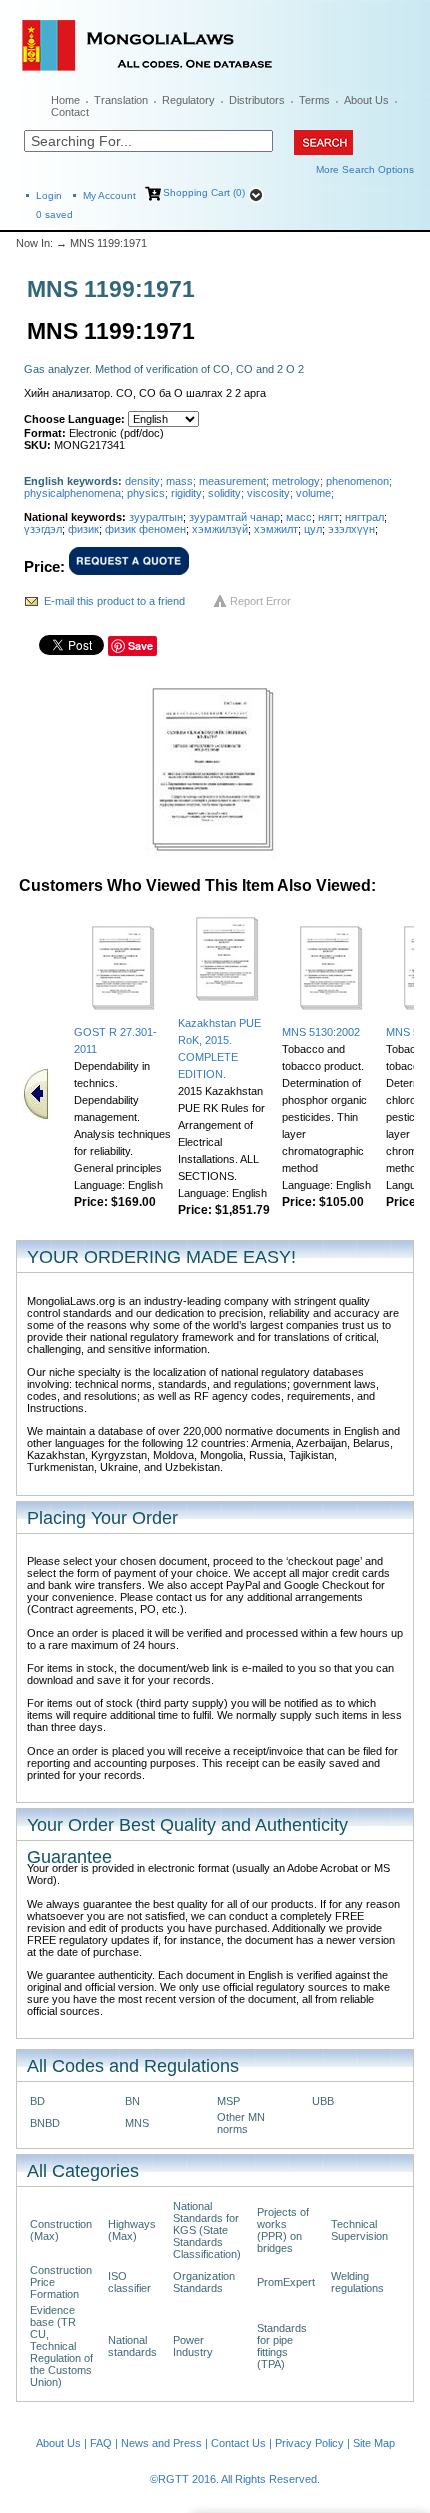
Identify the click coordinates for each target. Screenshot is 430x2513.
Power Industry (193, 2346)
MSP (228, 2101)
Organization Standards (204, 2282)
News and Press (161, 2443)
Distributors (257, 100)
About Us (366, 100)
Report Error (260, 601)
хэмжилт (276, 529)
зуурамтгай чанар (234, 517)
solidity (224, 493)
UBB (323, 2101)
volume (313, 493)
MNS (137, 2123)
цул (313, 529)
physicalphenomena (72, 493)
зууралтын (156, 517)
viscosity (268, 493)
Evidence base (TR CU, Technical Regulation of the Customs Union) (61, 2346)
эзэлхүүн (351, 529)
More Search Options (365, 169)
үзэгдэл (43, 529)
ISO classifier (129, 2282)
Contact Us (238, 2443)
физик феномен (145, 529)
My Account (109, 195)
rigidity (186, 493)
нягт (328, 517)
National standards (132, 2346)
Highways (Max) (132, 2230)
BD (37, 2101)
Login (49, 195)
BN (132, 2101)
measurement (232, 481)
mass (179, 481)
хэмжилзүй (220, 529)
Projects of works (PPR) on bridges (283, 2230)
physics (146, 493)
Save (140, 645)
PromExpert (286, 2282)
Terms (314, 100)
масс (299, 517)
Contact (70, 112)
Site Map (374, 2443)
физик (83, 529)
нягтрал (364, 517)
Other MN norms (241, 2123)
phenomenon (357, 481)
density (142, 481)
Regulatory (188, 100)
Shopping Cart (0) (204, 192)
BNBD (45, 2123)
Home (65, 100)
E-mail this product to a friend (114, 601)
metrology (296, 481)
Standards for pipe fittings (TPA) (282, 2346)
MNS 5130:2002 (321, 1032)
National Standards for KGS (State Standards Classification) (207, 2230)
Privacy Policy (309, 2443)
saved (54, 214)
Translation (121, 100)
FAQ (101, 2443)
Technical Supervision (359, 2230)
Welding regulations (357, 2282)
